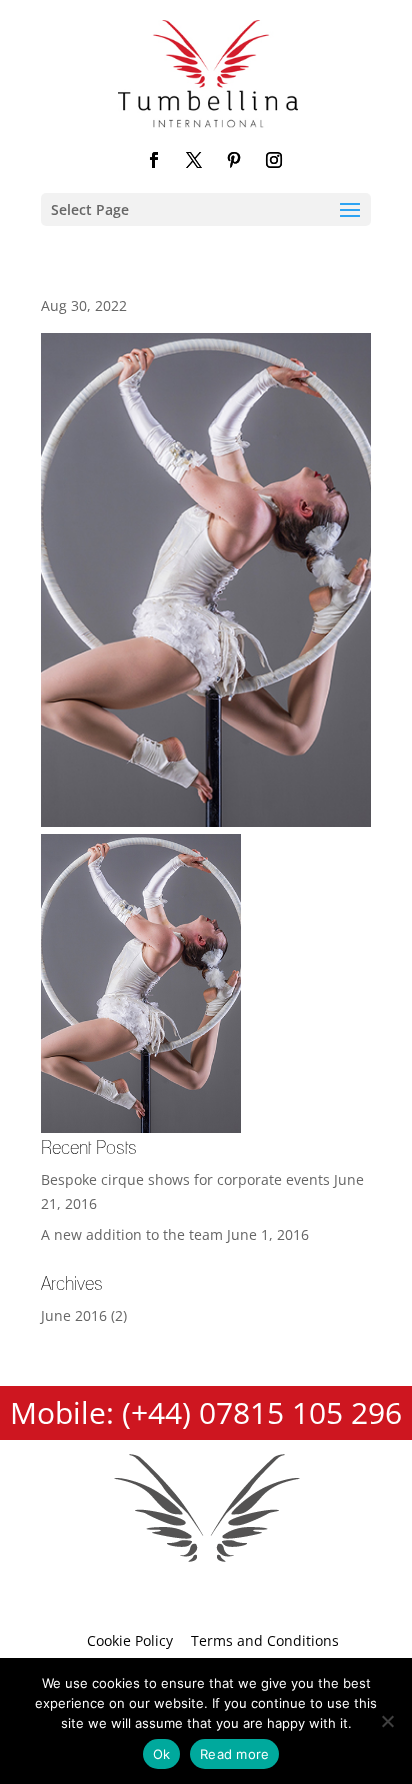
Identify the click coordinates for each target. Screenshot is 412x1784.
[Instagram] (274, 161)
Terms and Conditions (265, 1640)
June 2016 (74, 1315)
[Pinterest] (234, 161)
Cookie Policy (130, 1640)
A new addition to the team (132, 1234)
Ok (162, 1754)
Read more (234, 1754)
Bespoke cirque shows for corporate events (185, 1179)
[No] (387, 1721)
